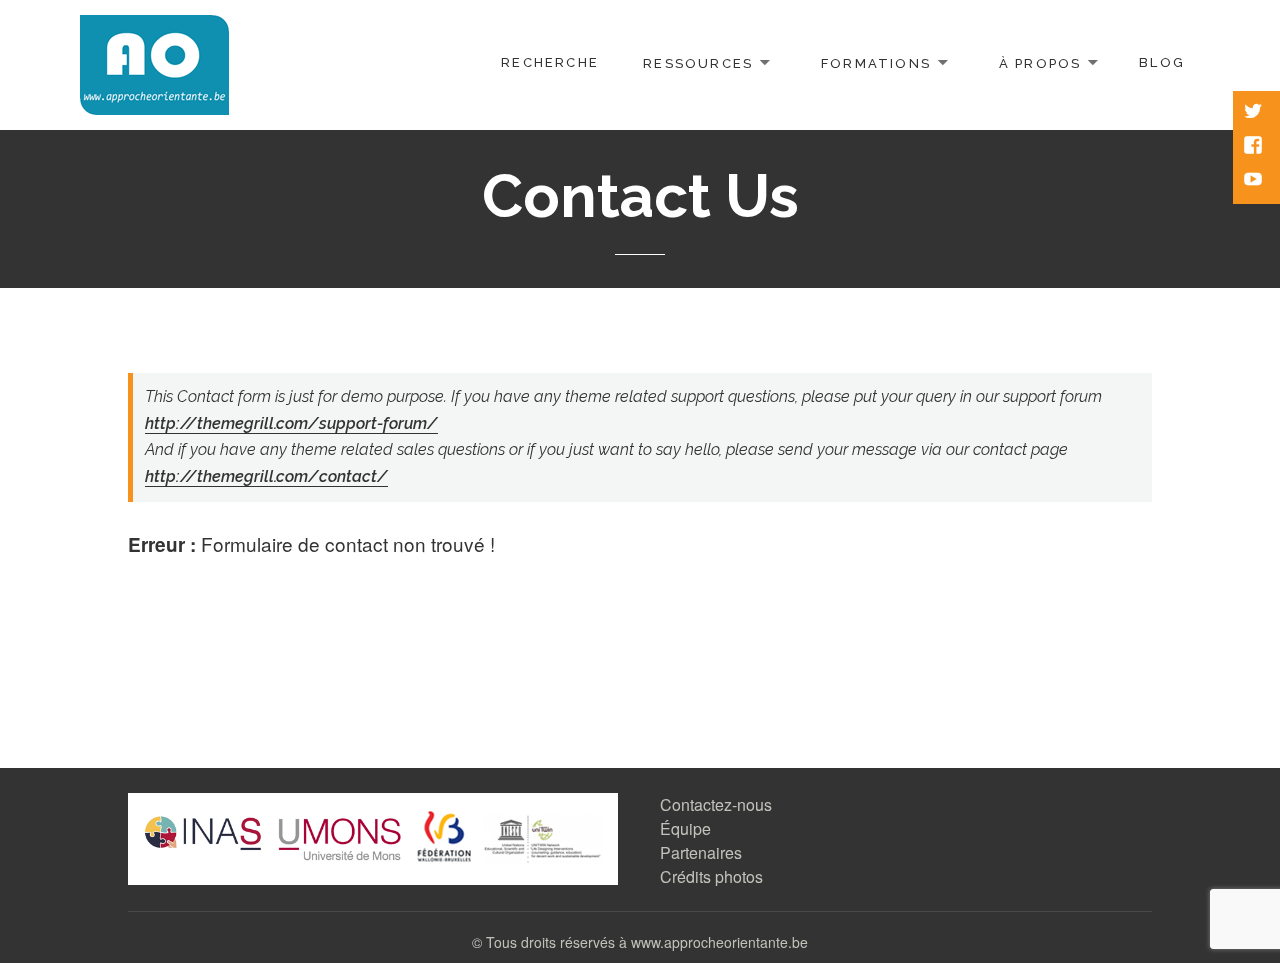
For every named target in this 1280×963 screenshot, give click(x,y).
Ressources (698, 62)
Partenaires (701, 852)
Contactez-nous (716, 804)
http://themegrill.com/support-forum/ (291, 423)
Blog (1162, 62)
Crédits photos (711, 876)
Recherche (550, 62)
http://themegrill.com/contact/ (266, 476)
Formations (876, 62)
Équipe (685, 828)
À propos (1040, 62)
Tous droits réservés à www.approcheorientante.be (647, 942)
